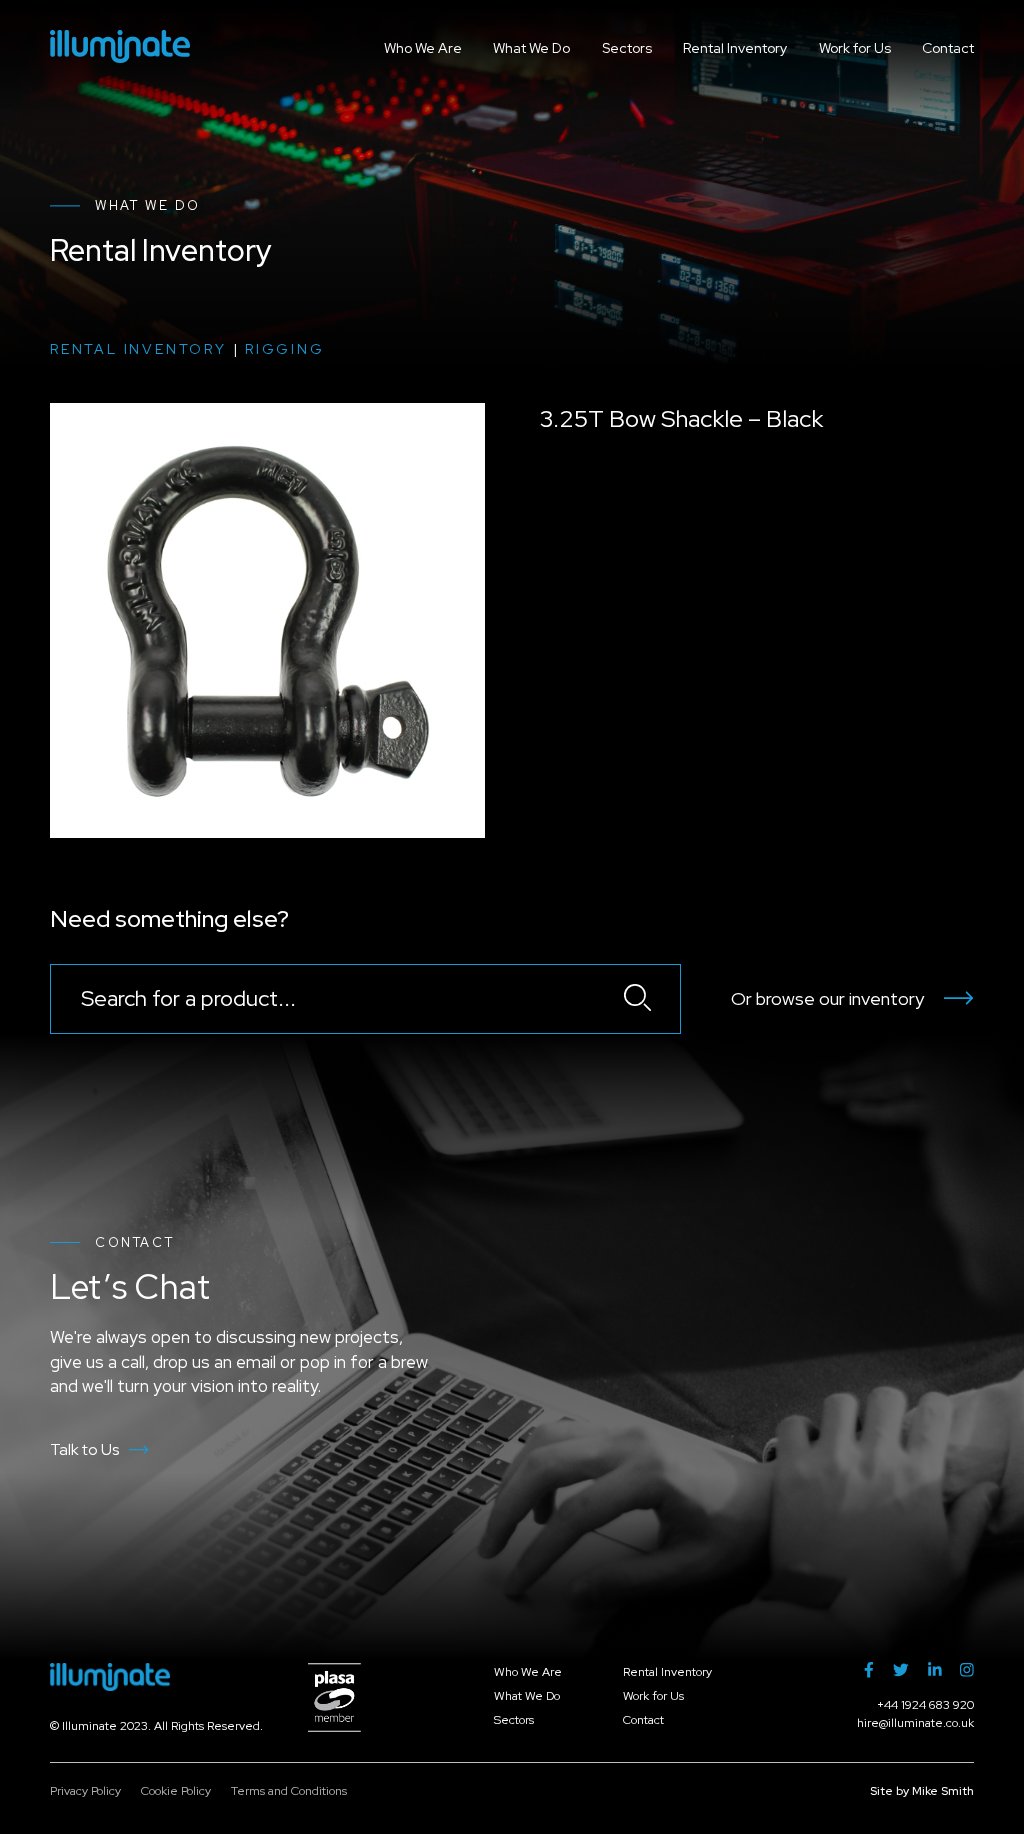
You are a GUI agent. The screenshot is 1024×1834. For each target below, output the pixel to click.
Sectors (627, 48)
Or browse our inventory (827, 998)
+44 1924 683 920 (925, 1705)
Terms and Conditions (289, 1791)
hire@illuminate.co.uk (915, 1723)
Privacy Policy (85, 1791)
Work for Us (855, 48)
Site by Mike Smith (922, 1791)
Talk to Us (84, 1449)
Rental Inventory (735, 48)
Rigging (285, 349)
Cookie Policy (176, 1791)
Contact (948, 48)
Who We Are (423, 48)
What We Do (531, 48)
